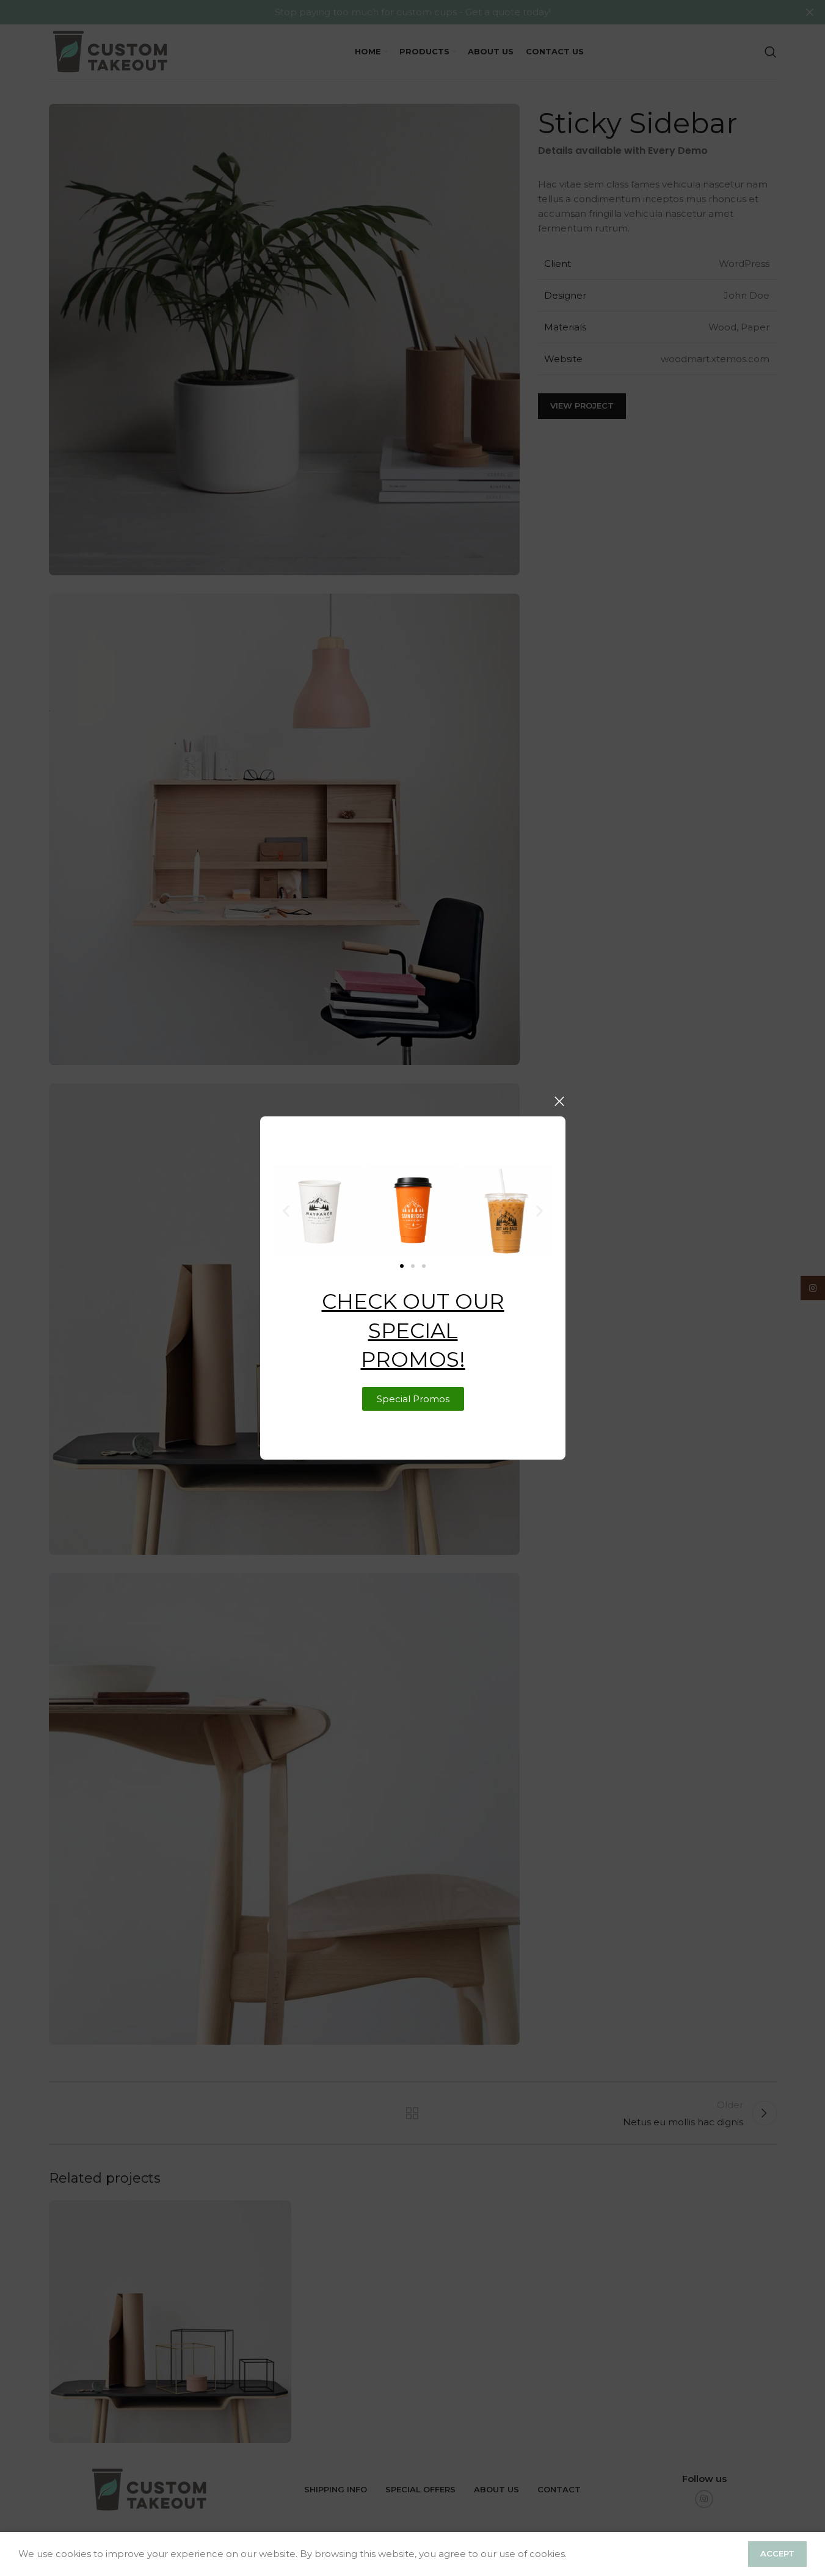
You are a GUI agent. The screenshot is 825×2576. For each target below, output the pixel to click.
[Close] (559, 1101)
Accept (777, 2553)
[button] (286, 1211)
